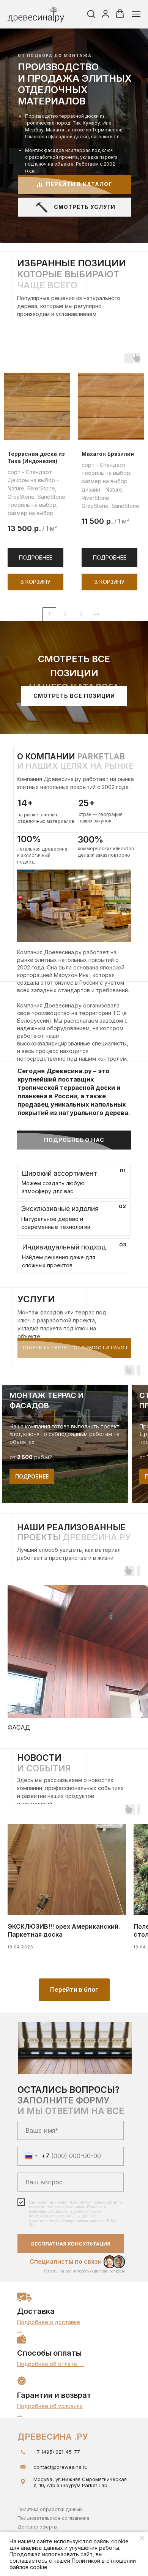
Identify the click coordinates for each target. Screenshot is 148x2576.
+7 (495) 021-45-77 (57, 2452)
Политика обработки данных (50, 2509)
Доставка (36, 2311)
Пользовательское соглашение (54, 2518)
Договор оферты (37, 2527)
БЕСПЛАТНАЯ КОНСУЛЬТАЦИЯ (71, 2244)
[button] (91, 14)
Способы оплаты (49, 2353)
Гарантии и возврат (54, 2395)
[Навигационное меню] (136, 14)
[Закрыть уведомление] (142, 2538)
